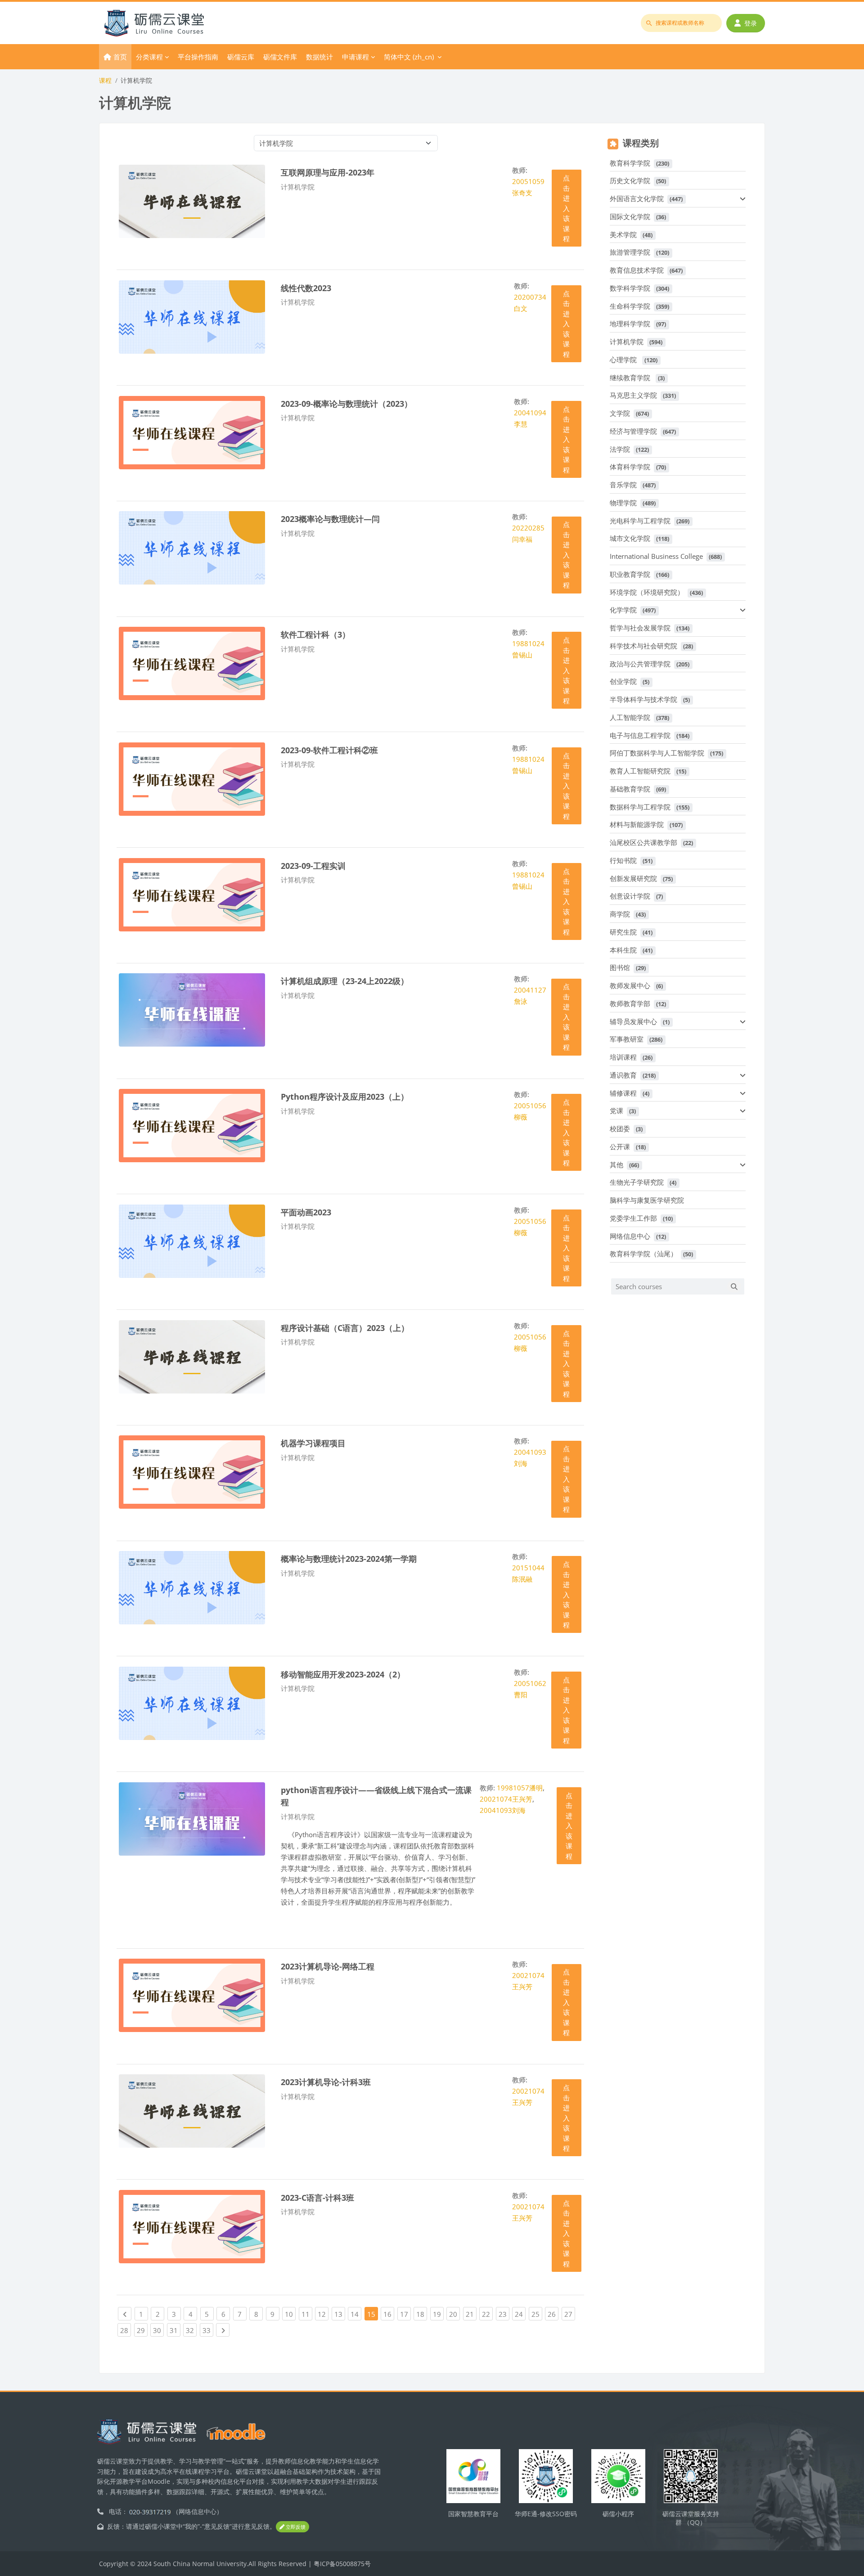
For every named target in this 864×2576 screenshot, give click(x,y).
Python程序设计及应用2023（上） (345, 1096)
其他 (616, 1164)
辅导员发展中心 (633, 1021)
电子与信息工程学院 (640, 735)
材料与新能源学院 (637, 824)
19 (438, 2314)
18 (422, 2314)
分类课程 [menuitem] (149, 57)
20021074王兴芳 (506, 1799)
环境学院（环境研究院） (647, 592)
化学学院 (623, 610)
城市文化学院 (630, 538)
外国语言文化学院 (637, 198)
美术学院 (623, 234)
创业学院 (623, 681)
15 (371, 2314)
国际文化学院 (630, 216)
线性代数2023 (306, 288)
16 (389, 2314)
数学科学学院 (630, 288)
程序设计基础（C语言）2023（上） (345, 1328)
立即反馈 (295, 2527)
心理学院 (624, 360)
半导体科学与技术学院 (643, 699)
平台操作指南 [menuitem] (198, 57)
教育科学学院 (630, 163)
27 (570, 2314)
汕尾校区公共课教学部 (643, 842)
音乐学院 (623, 485)
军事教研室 (627, 1039)
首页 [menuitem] (120, 57)
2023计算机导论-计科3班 (326, 2082)
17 (405, 2314)
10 (290, 2314)
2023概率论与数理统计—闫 (330, 519)
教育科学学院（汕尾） (643, 1254)
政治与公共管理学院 (640, 664)
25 (537, 2314)
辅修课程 (623, 1093)
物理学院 (623, 503)
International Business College (656, 556)
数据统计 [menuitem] (319, 57)
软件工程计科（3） (315, 634)
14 (356, 2314)
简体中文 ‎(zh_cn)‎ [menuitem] (409, 57)
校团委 (620, 1128)
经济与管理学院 (633, 431)
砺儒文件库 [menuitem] (280, 57)
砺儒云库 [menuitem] (241, 57)
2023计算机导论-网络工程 (328, 1966)
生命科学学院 (630, 306)
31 (175, 2330)
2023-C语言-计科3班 (317, 2197)
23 (504, 2314)
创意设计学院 (630, 896)
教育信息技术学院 (637, 270)
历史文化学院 (630, 180)
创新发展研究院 (633, 878)
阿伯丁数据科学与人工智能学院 (657, 753)
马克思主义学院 (633, 395)
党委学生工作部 (633, 1218)
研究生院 (623, 932)
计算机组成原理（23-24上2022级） (345, 981)
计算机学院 (627, 342)
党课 (616, 1110)
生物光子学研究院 (637, 1182)
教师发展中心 (630, 985)
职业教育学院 (630, 574)
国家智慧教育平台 (473, 2514)
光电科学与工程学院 (640, 521)
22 (487, 2314)
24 (520, 2314)
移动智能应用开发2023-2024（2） (343, 1674)
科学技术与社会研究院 (643, 646)
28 (126, 2330)
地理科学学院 (630, 324)
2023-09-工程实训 (313, 865)
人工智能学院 (630, 717)
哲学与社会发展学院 (640, 628)
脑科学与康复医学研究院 (647, 1200)
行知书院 (623, 860)
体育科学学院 (630, 467)
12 (323, 2314)
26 (553, 2314)
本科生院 (623, 950)
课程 (105, 80)
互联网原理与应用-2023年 (328, 172)
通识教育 (623, 1075)
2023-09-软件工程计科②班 (329, 750)
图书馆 (620, 967)
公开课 (620, 1146)
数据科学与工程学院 (640, 807)
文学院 (620, 413)
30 (158, 2330)
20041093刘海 (503, 1810)
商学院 (620, 914)
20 (454, 2314)
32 (191, 2330)
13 (340, 2314)
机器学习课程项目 (313, 1443)
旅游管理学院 (630, 252)
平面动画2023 (306, 1212)
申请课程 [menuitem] (355, 57)
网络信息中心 (630, 1236)
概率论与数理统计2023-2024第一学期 (349, 1558)
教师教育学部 (630, 1003)
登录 (751, 23)
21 (471, 2314)
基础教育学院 (630, 789)
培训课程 (623, 1057)
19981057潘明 (520, 1788)
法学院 (620, 449)
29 (142, 2330)
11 (307, 2314)
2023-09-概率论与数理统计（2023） (346, 403)
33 (208, 2330)
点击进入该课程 (566, 208)
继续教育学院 (631, 378)
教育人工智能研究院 (640, 771)
